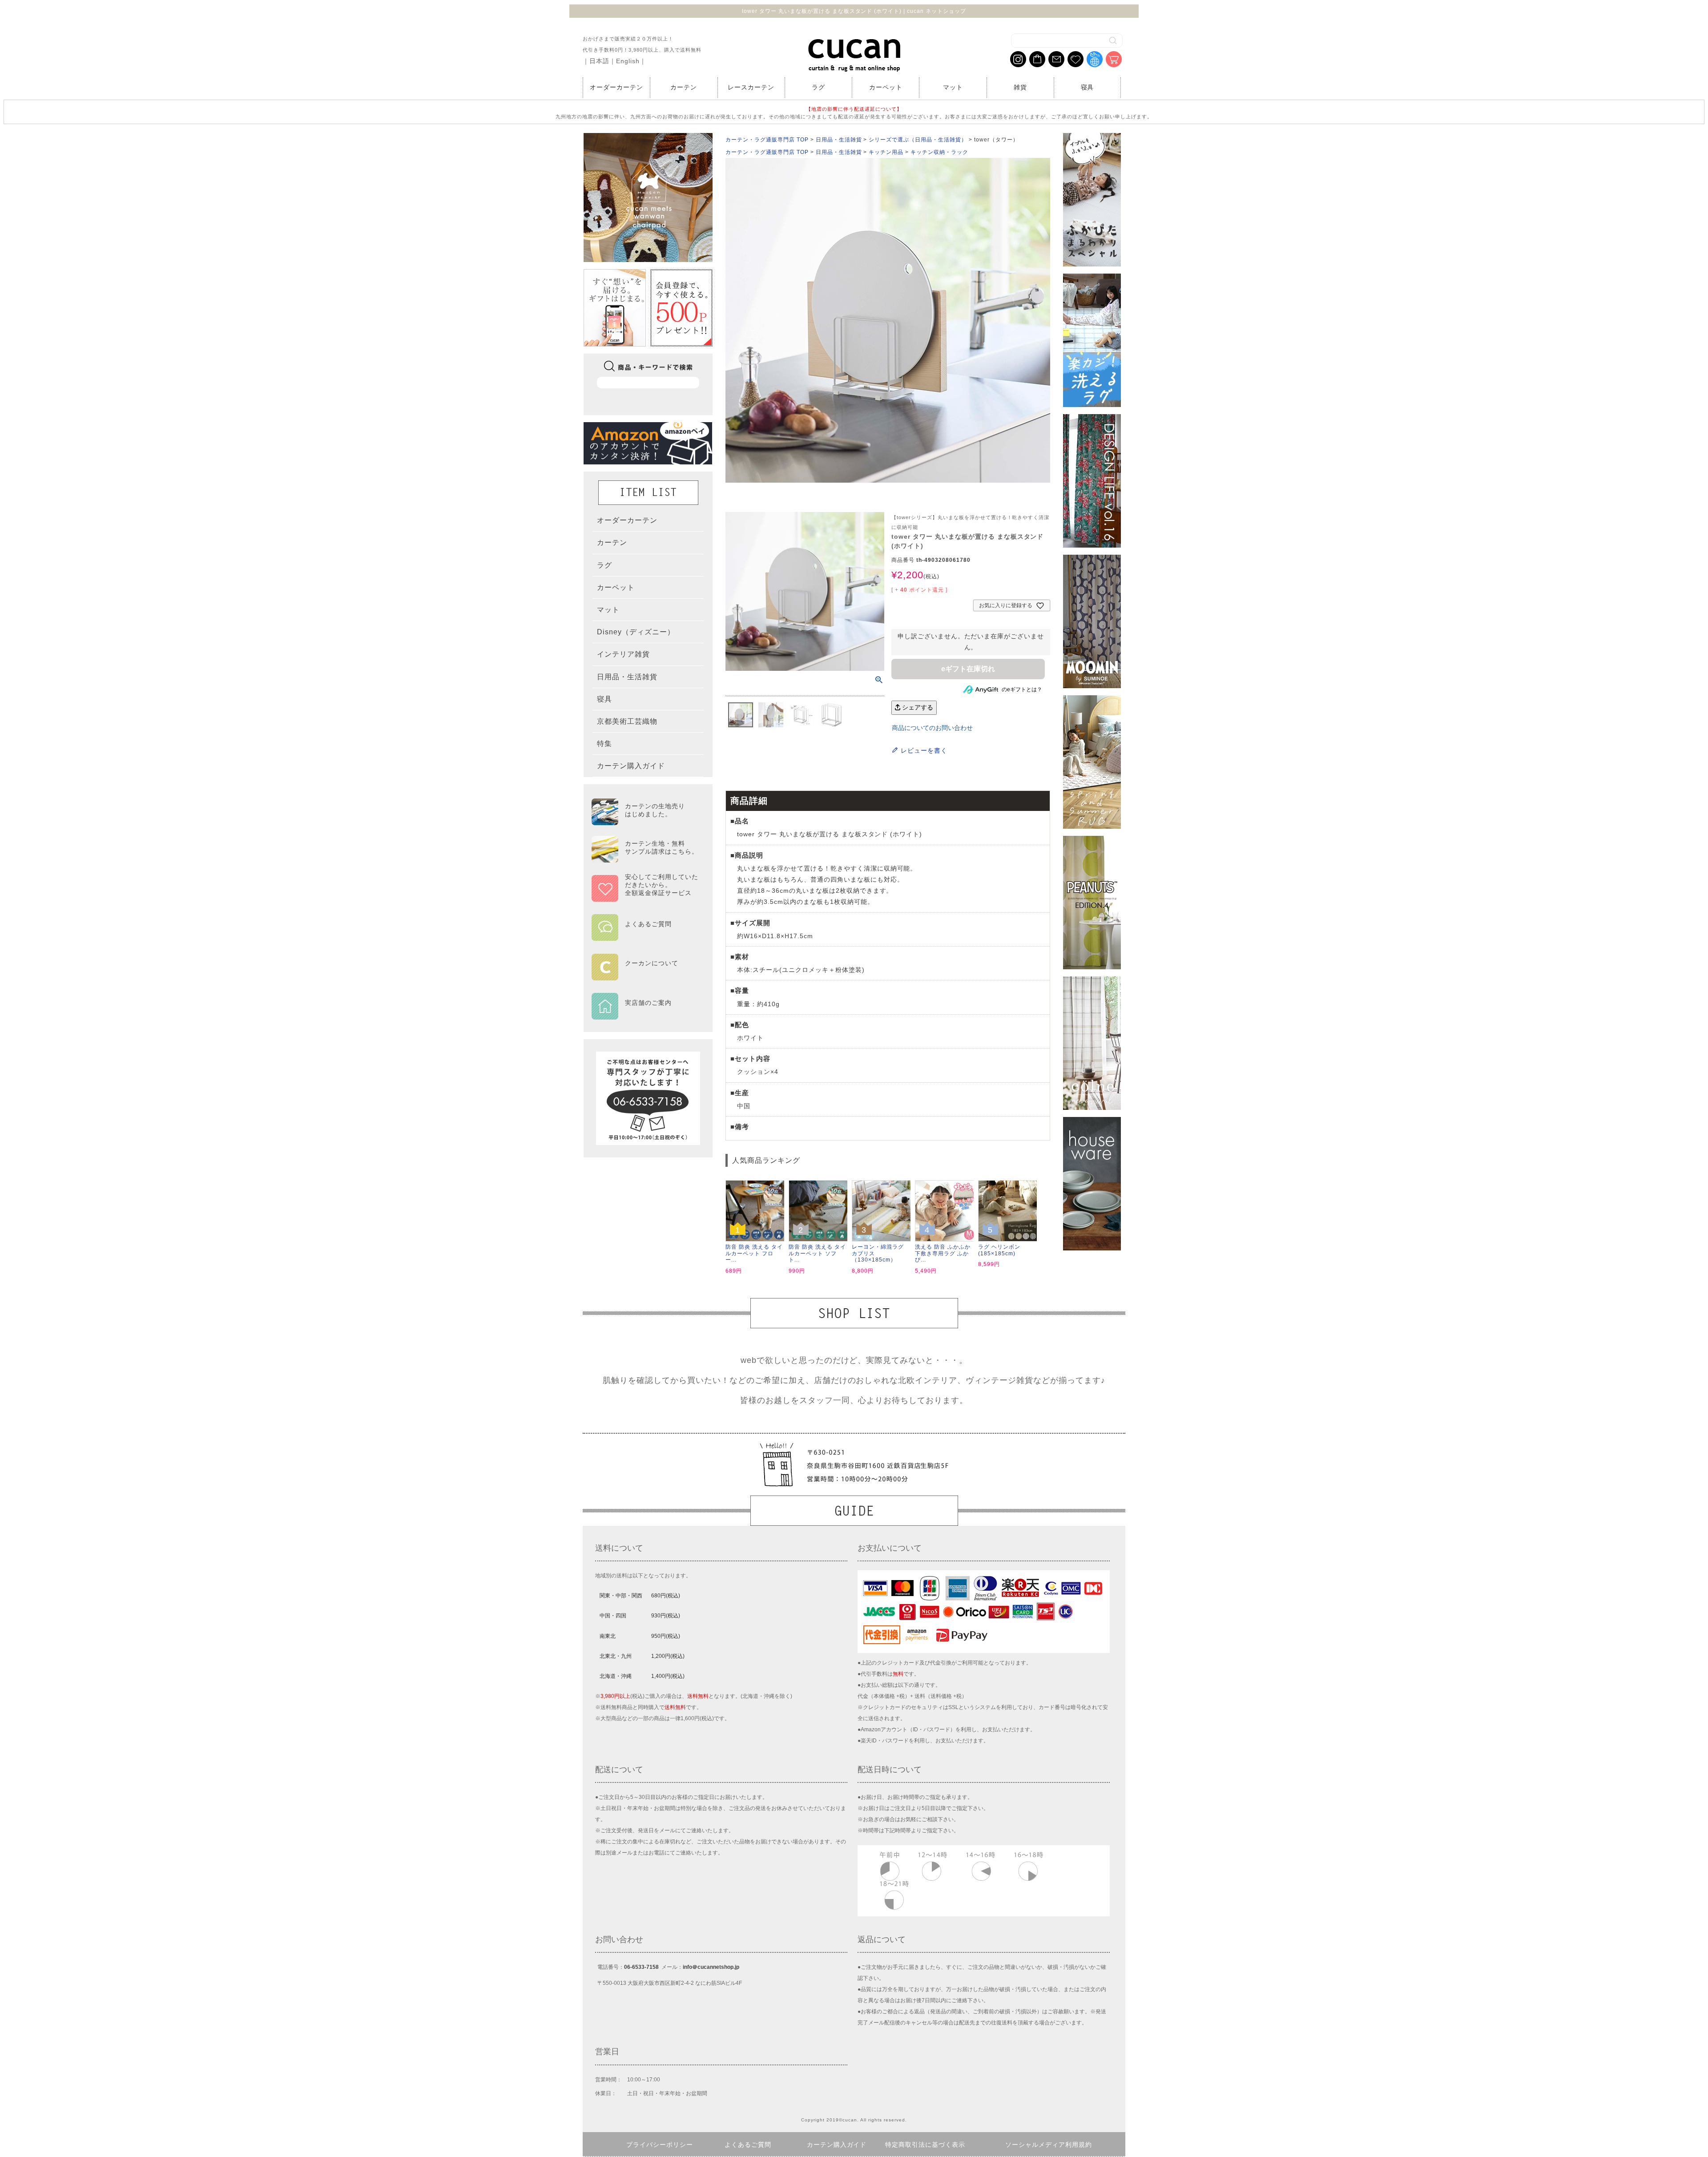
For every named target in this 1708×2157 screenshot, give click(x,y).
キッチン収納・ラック (939, 152)
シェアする (917, 707)
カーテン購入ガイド (837, 2145)
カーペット (886, 87)
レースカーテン (751, 87)
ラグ (818, 87)
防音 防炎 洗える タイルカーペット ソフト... (817, 1253)
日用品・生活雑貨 (839, 140)
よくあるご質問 (748, 2145)
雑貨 (1020, 87)
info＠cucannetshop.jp (711, 1967)
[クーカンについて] (645, 974)
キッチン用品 (886, 152)
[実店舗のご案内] (645, 1014)
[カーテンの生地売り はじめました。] (645, 821)
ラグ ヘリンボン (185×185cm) (999, 1250)
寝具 (1088, 87)
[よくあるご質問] (645, 935)
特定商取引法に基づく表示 (925, 2145)
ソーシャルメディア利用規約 (1049, 2145)
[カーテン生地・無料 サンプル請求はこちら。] (645, 859)
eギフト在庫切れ (968, 669)
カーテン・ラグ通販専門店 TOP (767, 140)
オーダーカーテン (616, 87)
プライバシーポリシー (660, 2145)
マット (953, 87)
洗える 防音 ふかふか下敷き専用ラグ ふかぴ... (943, 1253)
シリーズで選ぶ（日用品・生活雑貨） (918, 140)
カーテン (684, 87)
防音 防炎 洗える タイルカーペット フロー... (754, 1253)
